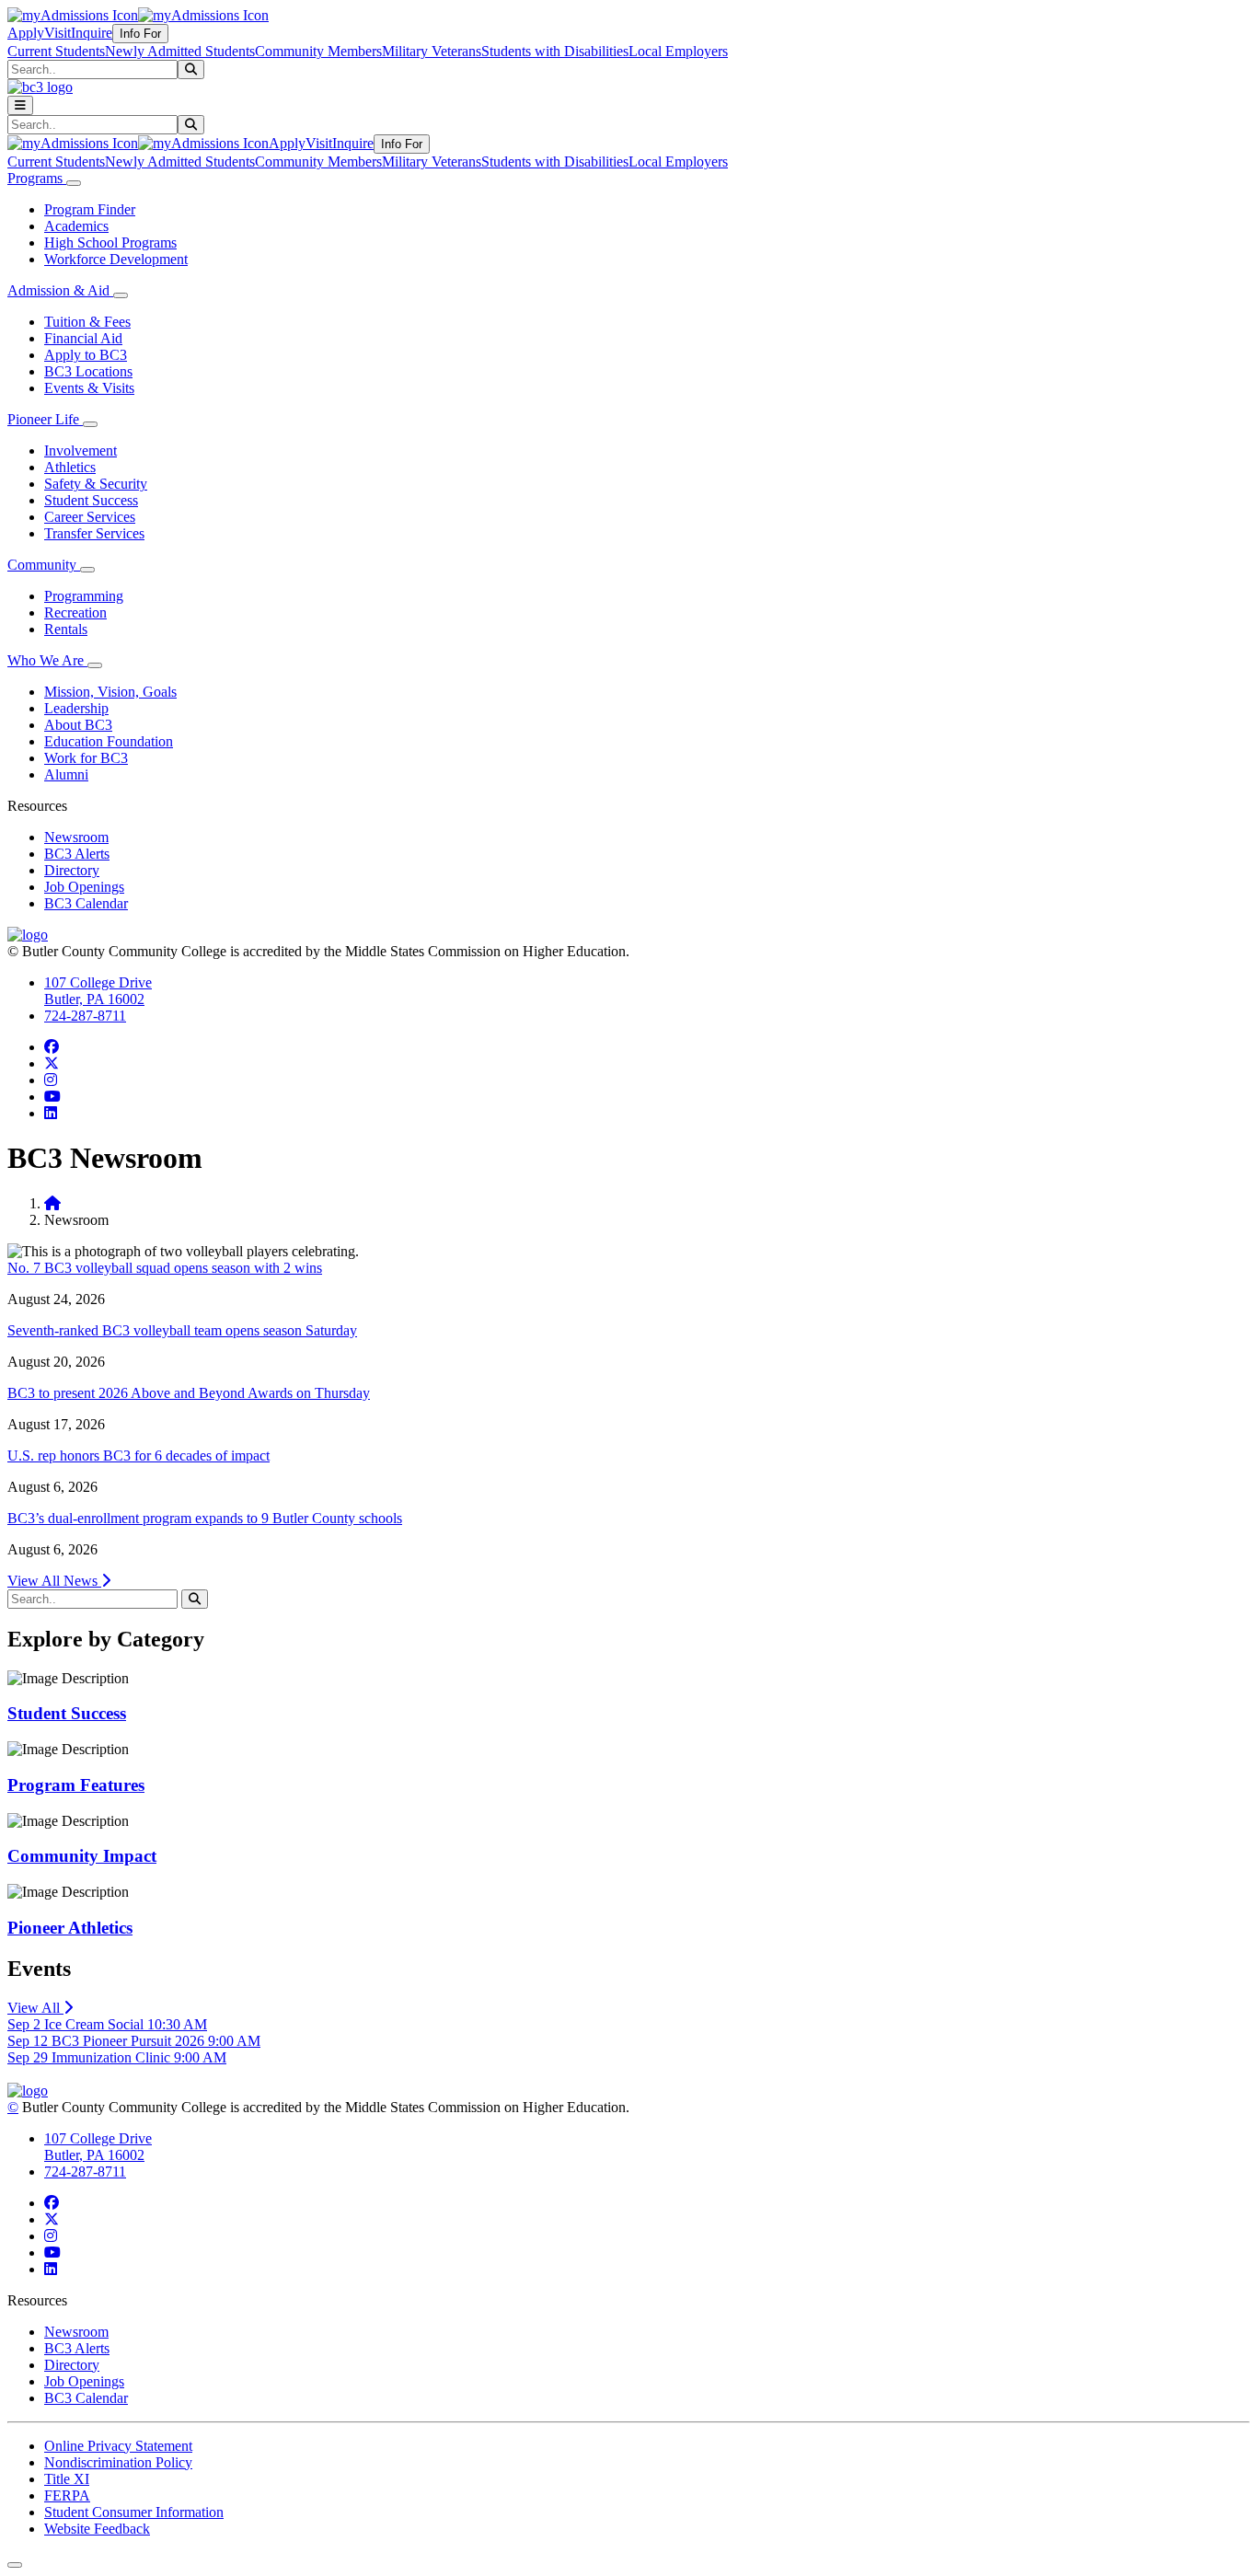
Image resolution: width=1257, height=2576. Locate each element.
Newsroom (76, 837)
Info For (140, 34)
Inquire (92, 33)
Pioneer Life (45, 419)
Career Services (90, 517)
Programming (84, 596)
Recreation (75, 612)
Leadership (76, 708)
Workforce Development (116, 259)
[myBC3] (73, 15)
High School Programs (110, 243)
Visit (58, 33)
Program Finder (90, 209)
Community (44, 565)
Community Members (318, 51)
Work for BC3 (86, 758)
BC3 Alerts (77, 854)
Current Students (56, 51)
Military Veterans (432, 51)
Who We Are (47, 660)
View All (35, 2008)
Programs (37, 178)
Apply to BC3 (86, 355)
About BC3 (78, 725)
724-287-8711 (85, 1016)
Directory (72, 870)
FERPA (67, 2495)
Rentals (66, 629)
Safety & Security (96, 484)
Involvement (81, 451)
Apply (26, 33)
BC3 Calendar (86, 903)
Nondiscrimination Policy (118, 2462)
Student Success (91, 500)
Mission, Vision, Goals (110, 692)
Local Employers (678, 51)
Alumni (66, 774)
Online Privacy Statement (118, 2446)
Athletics (70, 467)
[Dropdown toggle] (74, 183)
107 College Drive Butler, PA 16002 (98, 991)
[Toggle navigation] (20, 105)
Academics (76, 226)
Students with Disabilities (555, 51)
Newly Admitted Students (180, 51)
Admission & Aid (60, 290)
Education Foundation (109, 741)
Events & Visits (89, 388)
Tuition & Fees (87, 322)
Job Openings (84, 887)
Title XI (67, 2479)
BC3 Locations (88, 371)
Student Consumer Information (134, 2512)
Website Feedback (97, 2529)
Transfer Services (94, 533)
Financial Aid (83, 338)
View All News (54, 1581)
